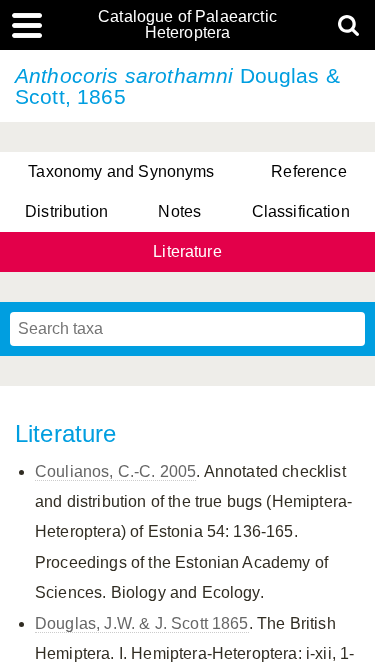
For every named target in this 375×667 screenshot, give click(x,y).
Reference (308, 171)
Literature (187, 251)
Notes (179, 211)
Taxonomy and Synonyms (121, 171)
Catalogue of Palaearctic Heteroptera (187, 25)
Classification (301, 211)
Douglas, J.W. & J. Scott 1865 (142, 623)
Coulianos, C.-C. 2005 (115, 471)
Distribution (66, 211)
